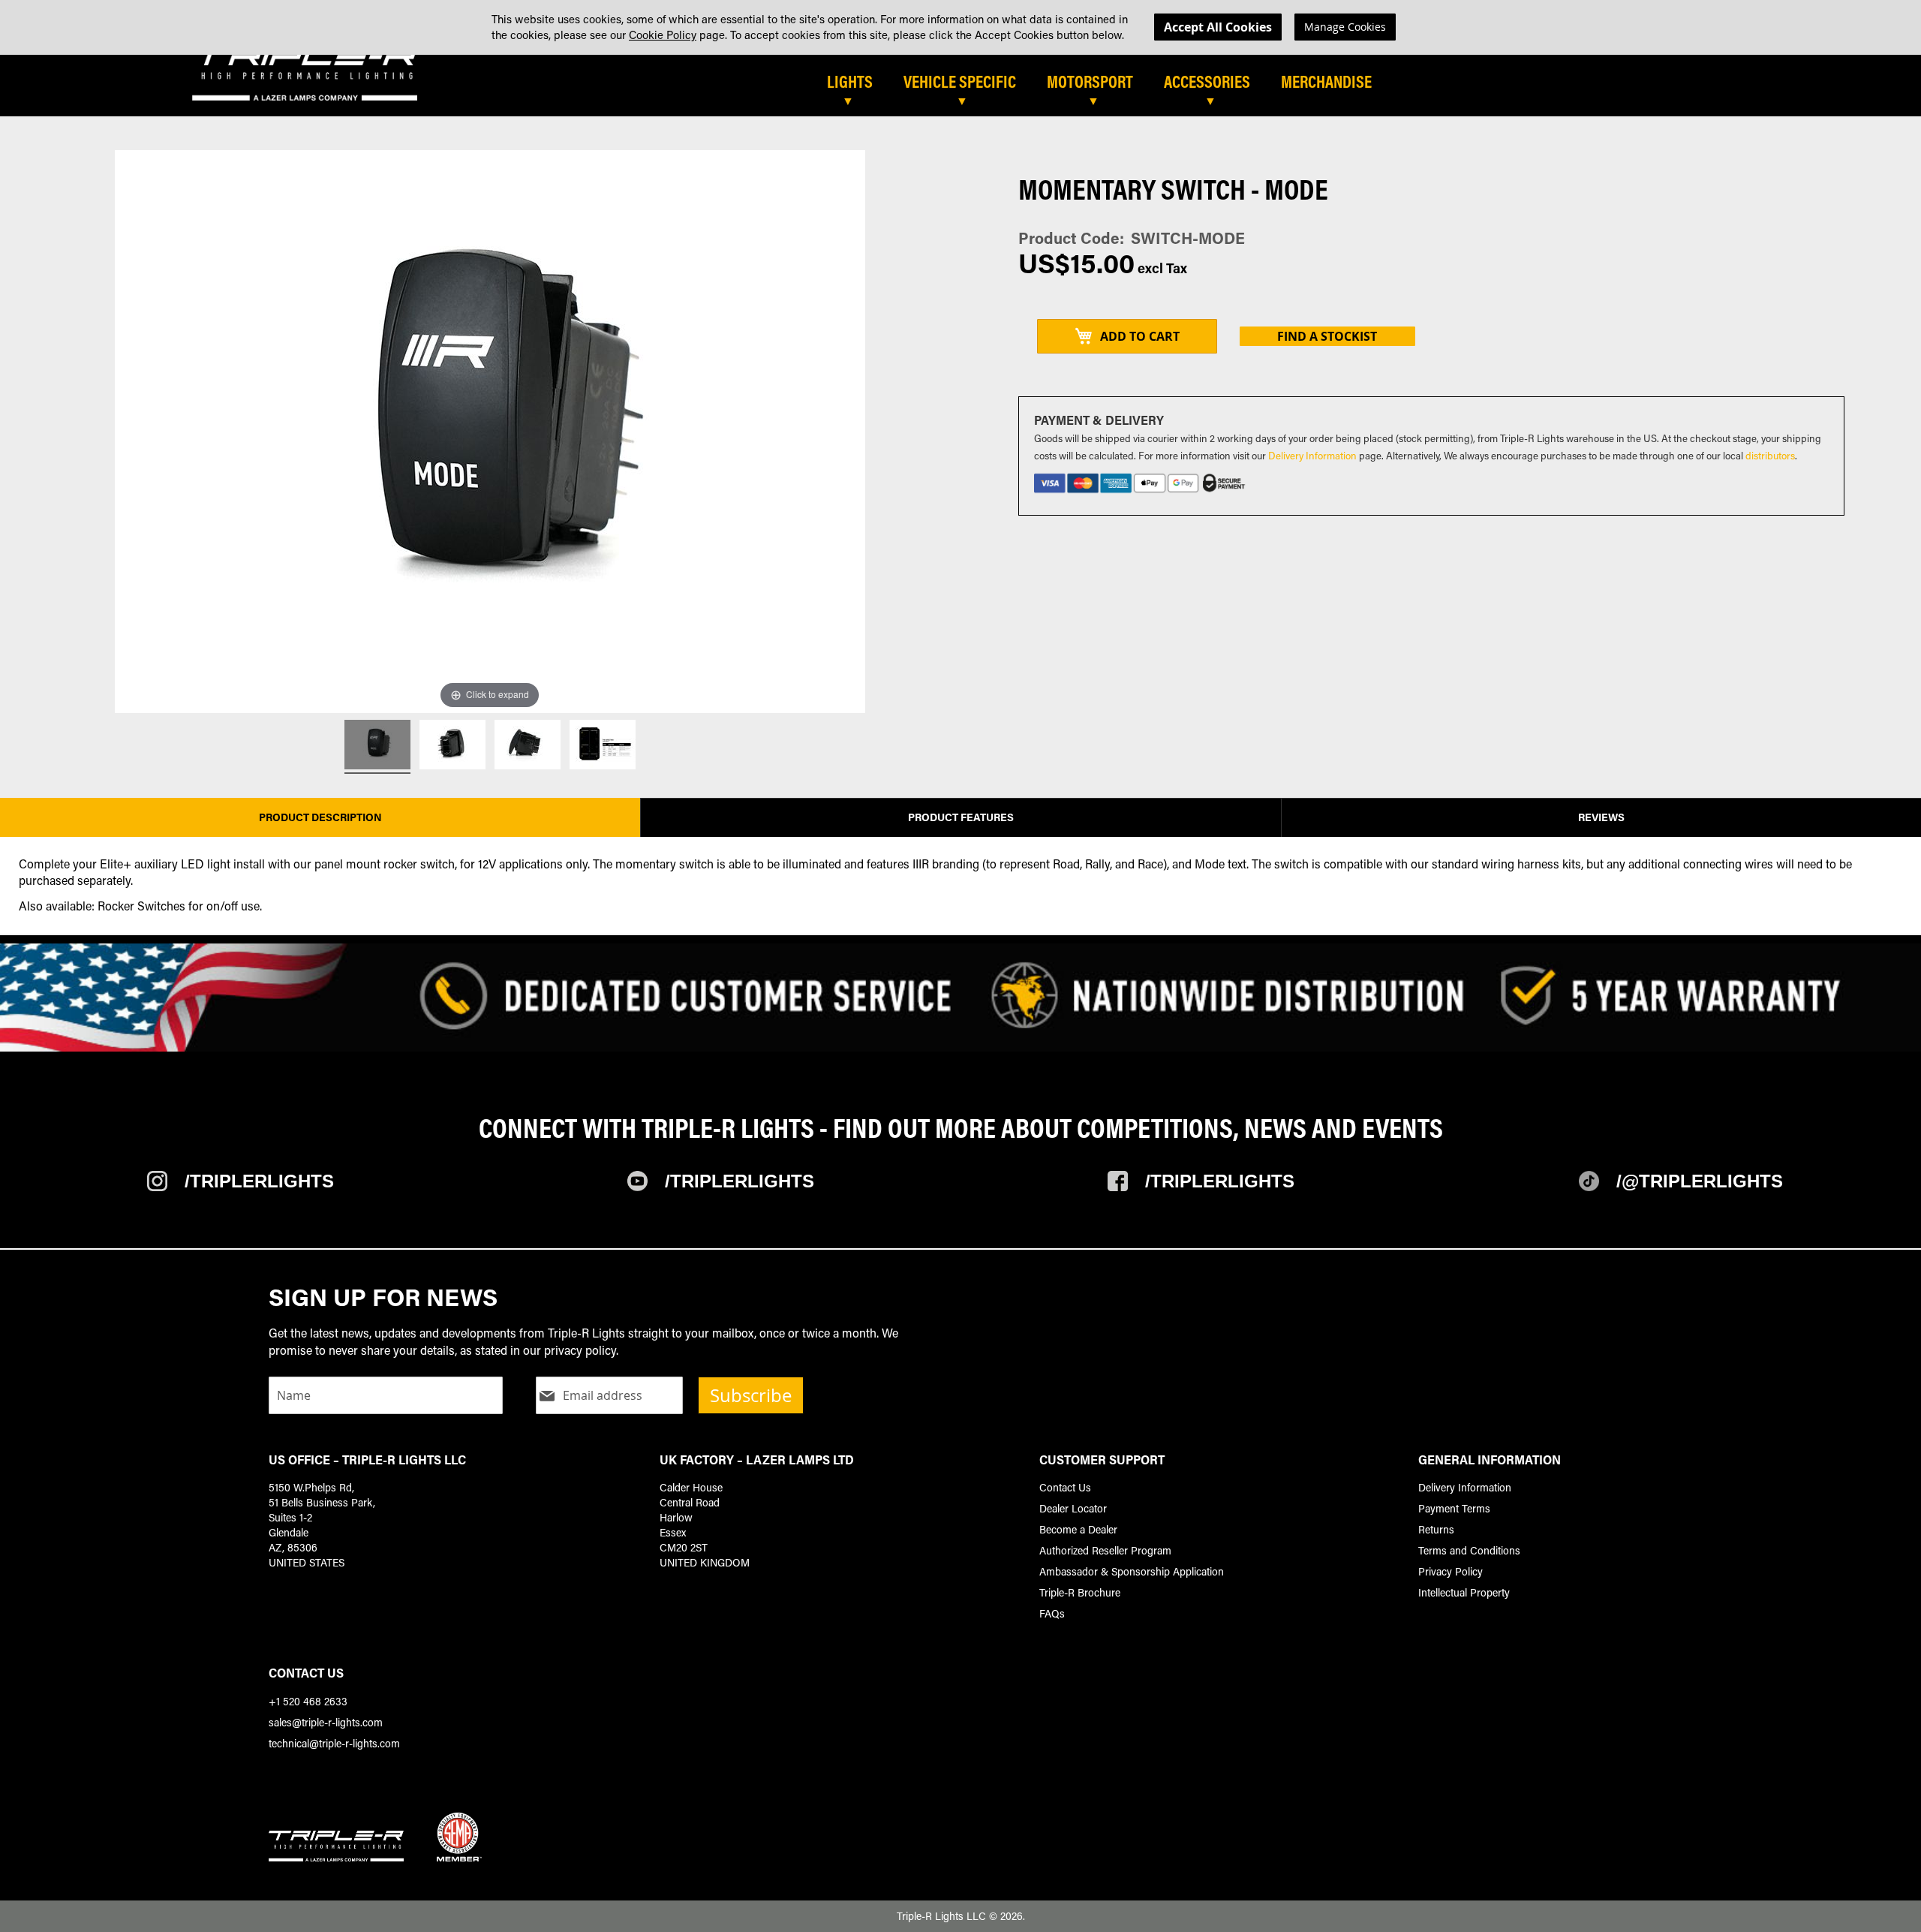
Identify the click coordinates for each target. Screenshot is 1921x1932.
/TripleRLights (740, 1181)
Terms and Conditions (1469, 1550)
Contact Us (1065, 1487)
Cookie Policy (663, 35)
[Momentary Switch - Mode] (377, 747)
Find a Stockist (1327, 336)
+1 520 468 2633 (308, 1701)
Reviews (1601, 817)
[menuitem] (857, 83)
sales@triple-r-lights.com (326, 1722)
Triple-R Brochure (1080, 1592)
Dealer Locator (1073, 1508)
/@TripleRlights (1700, 1181)
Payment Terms (1454, 1508)
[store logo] (305, 75)
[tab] (1037, 88)
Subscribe (751, 1395)
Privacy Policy (1451, 1571)
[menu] (1332, 88)
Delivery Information (1312, 455)
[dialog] (960, 27)
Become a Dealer (1078, 1529)
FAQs (1052, 1613)
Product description (320, 817)
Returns (1436, 1529)
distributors (1770, 455)
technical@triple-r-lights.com (334, 1743)
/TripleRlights (259, 1181)
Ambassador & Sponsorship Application (1132, 1571)
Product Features (961, 817)
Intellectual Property (1464, 1592)
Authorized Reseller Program (1105, 1550)
